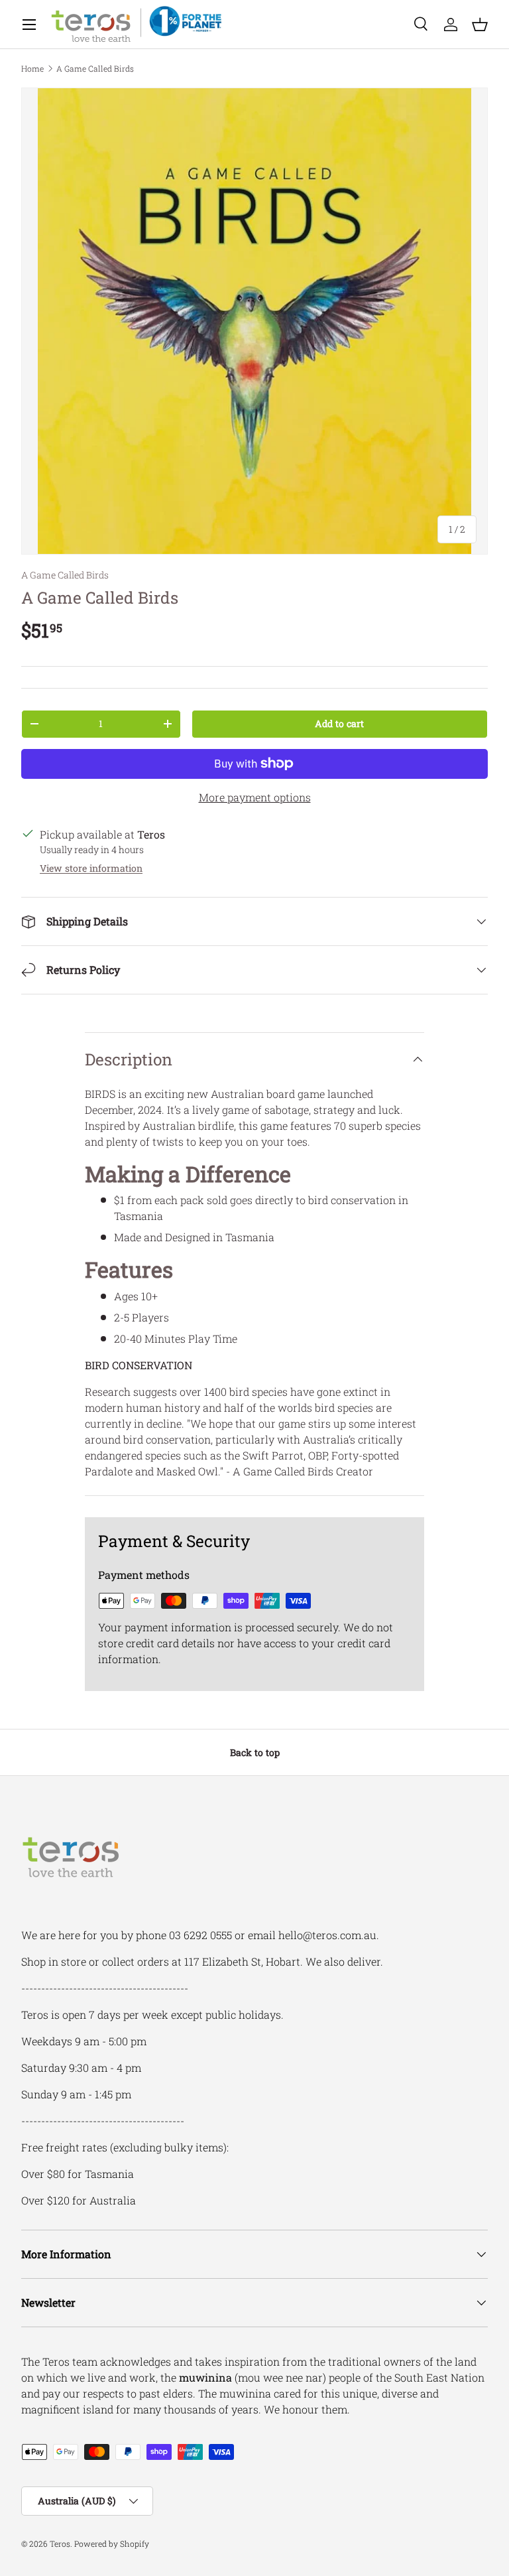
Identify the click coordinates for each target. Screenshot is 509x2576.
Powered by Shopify (112, 2543)
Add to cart (339, 723)
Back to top (255, 1752)
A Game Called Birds (95, 68)
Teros (60, 2543)
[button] (480, 25)
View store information (91, 868)
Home (32, 68)
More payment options (255, 797)
